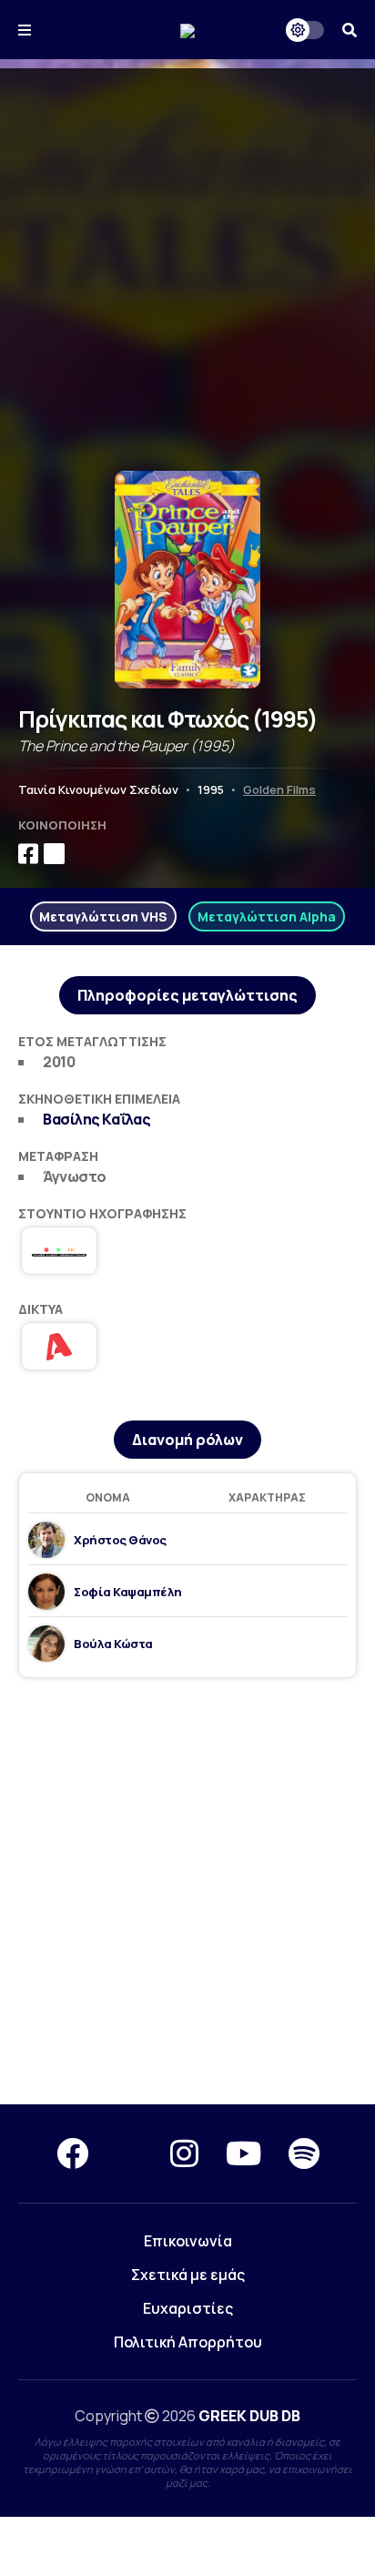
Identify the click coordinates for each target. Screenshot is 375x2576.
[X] (129, 2153)
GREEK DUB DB (249, 2416)
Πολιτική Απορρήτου (188, 2342)
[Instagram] (184, 2153)
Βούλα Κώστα (113, 1644)
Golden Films (279, 789)
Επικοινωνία (188, 2241)
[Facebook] (72, 2153)
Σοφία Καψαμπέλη (128, 1592)
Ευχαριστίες (188, 2308)
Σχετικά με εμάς (188, 2275)
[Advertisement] (187, 256)
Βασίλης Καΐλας (96, 1119)
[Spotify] (304, 2153)
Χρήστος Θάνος (120, 1540)
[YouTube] (243, 2153)
